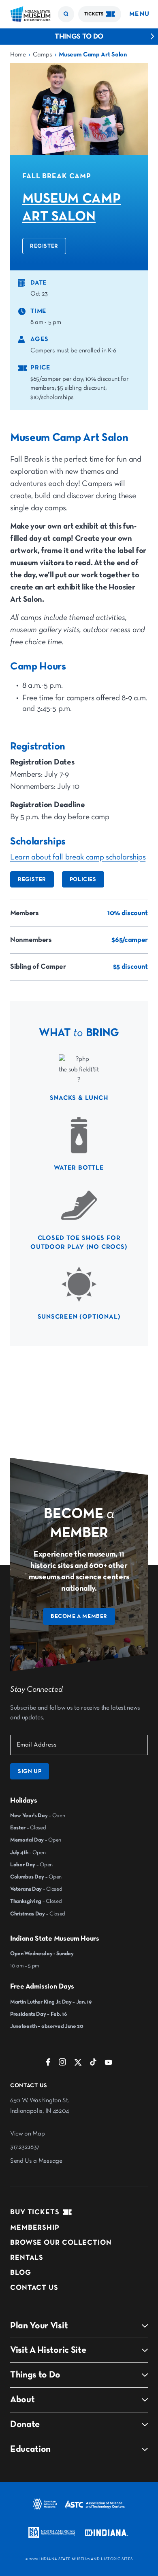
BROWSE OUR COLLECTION (61, 2243)
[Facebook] (48, 2064)
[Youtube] (108, 2064)
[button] (66, 14)
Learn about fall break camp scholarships (78, 857)
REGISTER (44, 246)
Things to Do (79, 37)
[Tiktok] (93, 2064)
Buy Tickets (35, 2212)
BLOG (21, 2273)
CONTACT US (34, 2288)
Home (18, 55)
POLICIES (83, 879)
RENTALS (27, 2258)
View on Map (27, 2134)
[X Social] (78, 2064)
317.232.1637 (25, 2147)
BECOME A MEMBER (79, 1616)
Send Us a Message (36, 2161)
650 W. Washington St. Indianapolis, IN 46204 (39, 2106)
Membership (35, 2228)
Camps (42, 55)
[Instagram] (62, 2064)
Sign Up (30, 1771)
